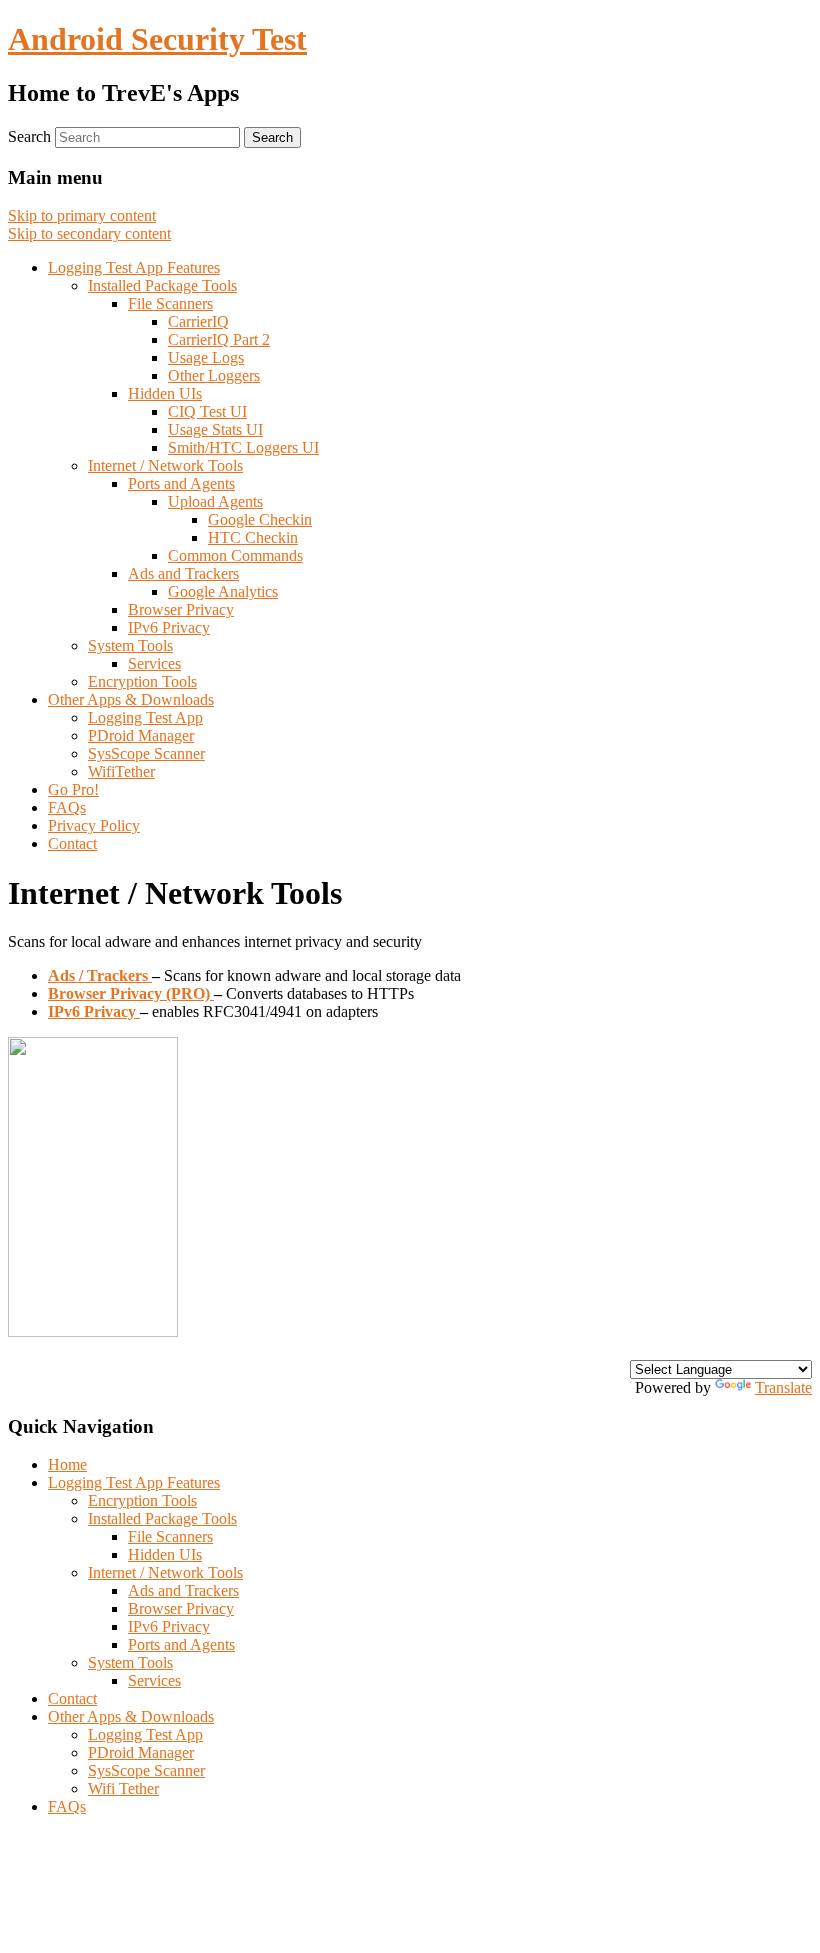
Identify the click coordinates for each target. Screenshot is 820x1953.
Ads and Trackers (183, 573)
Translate (783, 1387)
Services (154, 663)
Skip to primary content (82, 215)
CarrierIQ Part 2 (219, 339)
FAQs (67, 807)
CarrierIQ (198, 321)
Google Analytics (223, 591)
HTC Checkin (253, 537)
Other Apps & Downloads (131, 699)
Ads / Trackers (100, 975)
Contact (72, 843)
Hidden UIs (165, 393)
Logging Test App (145, 717)
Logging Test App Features (134, 267)
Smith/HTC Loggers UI (243, 447)
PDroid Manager (141, 735)
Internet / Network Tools (165, 465)
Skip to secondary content (89, 233)
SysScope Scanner (146, 753)
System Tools (130, 645)
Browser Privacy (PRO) (131, 993)
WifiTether (121, 771)
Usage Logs (206, 357)
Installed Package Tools (162, 285)
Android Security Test (157, 39)
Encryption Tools (142, 681)
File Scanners (170, 303)
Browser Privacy (181, 609)
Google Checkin (260, 519)
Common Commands (235, 555)
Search (29, 136)
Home (67, 1464)
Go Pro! (73, 789)
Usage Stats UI (215, 429)
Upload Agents (215, 501)
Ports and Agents (181, 483)
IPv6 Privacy (169, 627)
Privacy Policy (94, 825)
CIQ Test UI (207, 411)
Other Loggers (214, 375)
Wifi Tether (123, 1788)
